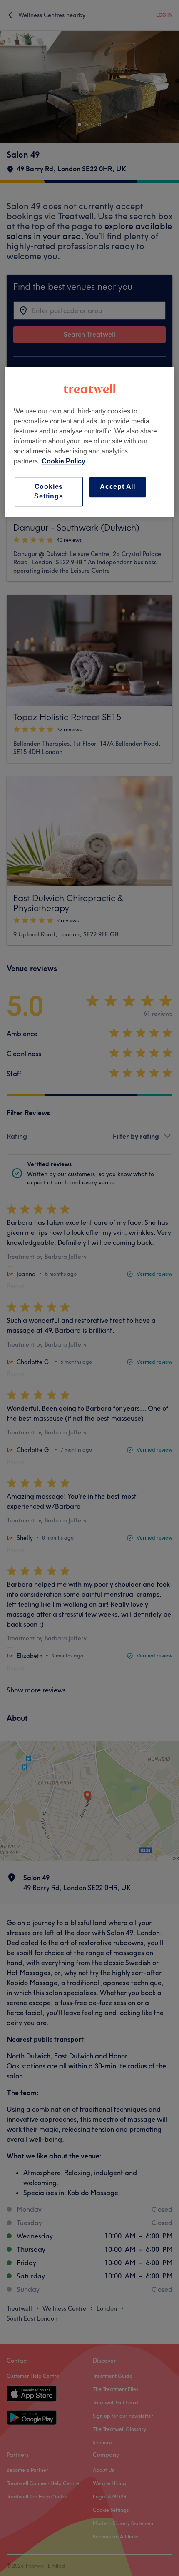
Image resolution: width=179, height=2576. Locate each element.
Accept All (118, 487)
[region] (90, 442)
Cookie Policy (63, 461)
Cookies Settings (48, 491)
